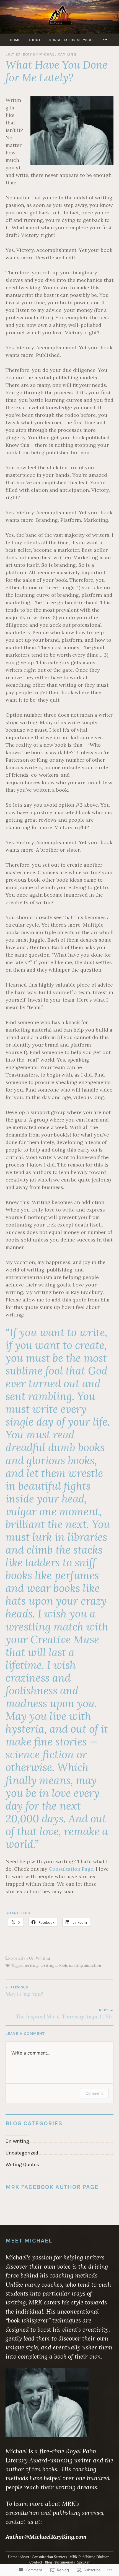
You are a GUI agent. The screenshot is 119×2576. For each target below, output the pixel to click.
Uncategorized (22, 2153)
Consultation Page (71, 1869)
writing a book (54, 1965)
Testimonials (65, 2562)
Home (15, 40)
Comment (94, 2093)
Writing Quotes (22, 2164)
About (35, 40)
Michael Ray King (58, 54)
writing (32, 1965)
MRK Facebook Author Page (52, 2187)
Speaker (84, 2562)
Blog (48, 2562)
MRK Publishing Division (90, 2557)
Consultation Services (72, 40)
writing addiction (85, 1965)
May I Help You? (24, 1991)
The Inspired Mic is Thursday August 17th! (65, 2014)
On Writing (39, 1958)
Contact (36, 2562)
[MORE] (106, 40)
